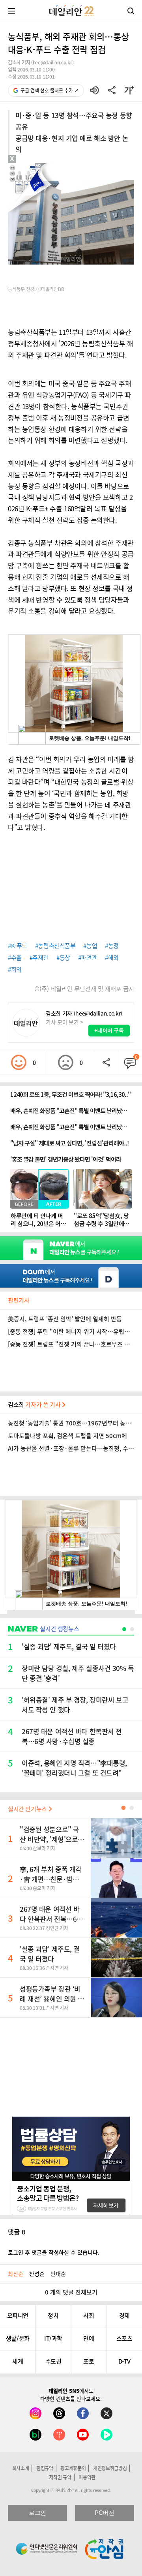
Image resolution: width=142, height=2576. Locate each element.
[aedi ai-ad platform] (41, 167)
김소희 (35, 1404)
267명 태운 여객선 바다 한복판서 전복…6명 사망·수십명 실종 (51, 1919)
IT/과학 (53, 2338)
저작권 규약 (60, 2477)
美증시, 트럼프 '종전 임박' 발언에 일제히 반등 (65, 1319)
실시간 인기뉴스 (28, 1809)
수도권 (53, 2361)
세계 (18, 2361)
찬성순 (37, 2274)
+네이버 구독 (109, 1030)
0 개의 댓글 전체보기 (71, 2292)
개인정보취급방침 (110, 2468)
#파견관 (88, 958)
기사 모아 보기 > (64, 1022)
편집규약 (45, 2468)
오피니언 (18, 2315)
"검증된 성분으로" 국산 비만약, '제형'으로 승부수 (50, 1839)
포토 (89, 2361)
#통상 (63, 958)
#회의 (15, 969)
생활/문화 (18, 2338)
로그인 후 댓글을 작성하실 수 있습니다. (54, 2252)
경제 (124, 2315)
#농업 (90, 946)
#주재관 (39, 958)
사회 (89, 2315)
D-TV (124, 2361)
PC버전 (104, 2513)
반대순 (58, 2274)
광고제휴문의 (73, 2468)
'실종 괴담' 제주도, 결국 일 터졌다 (50, 1954)
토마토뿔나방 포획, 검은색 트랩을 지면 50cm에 (67, 1436)
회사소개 (21, 2468)
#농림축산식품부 (55, 946)
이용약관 (87, 2477)
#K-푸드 (18, 946)
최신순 (16, 2274)
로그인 (37, 2513)
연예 (89, 2338)
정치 (53, 2315)
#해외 (112, 958)
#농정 (112, 946)
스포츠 (124, 2338)
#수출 (15, 958)
